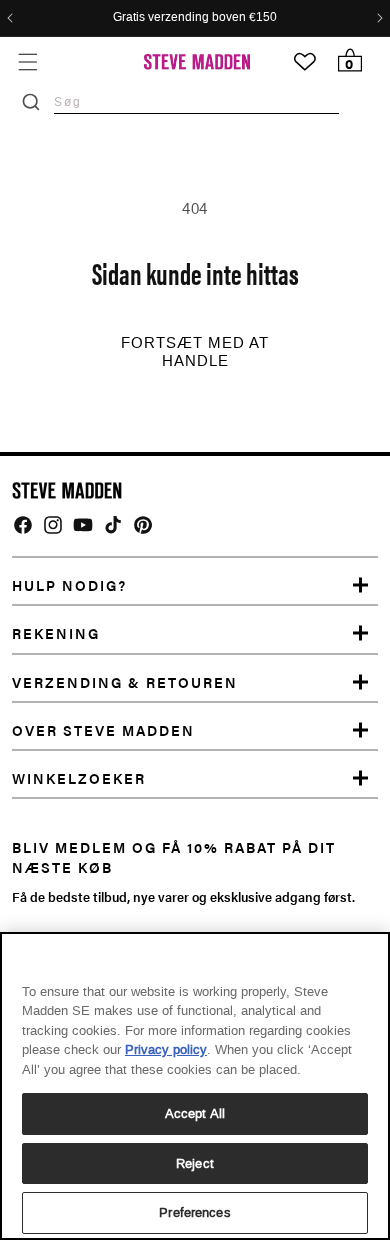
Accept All (195, 1113)
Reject (195, 1163)
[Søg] (31, 102)
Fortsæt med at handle (195, 352)
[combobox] (196, 101)
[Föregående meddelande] (10, 18)
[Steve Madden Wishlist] (305, 62)
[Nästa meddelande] (380, 18)
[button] (27, 61)
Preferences (194, 1212)
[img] (23, 525)
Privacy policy (166, 1049)
